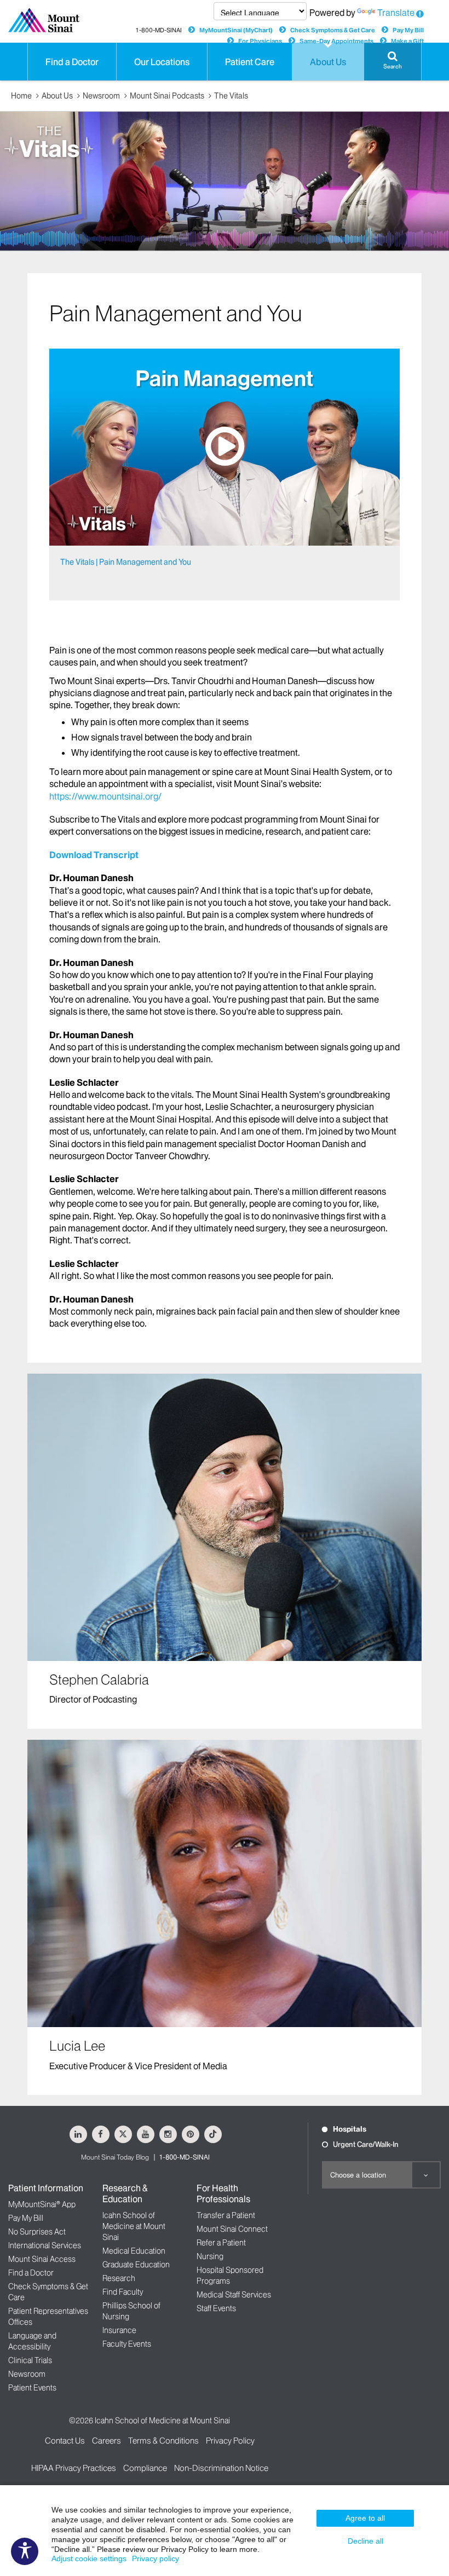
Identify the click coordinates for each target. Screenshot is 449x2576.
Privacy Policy (230, 2441)
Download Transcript (94, 855)
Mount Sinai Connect (232, 2229)
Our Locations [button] (162, 62)
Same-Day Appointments (336, 41)
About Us (57, 96)
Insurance (119, 2330)
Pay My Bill (408, 30)
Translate (396, 13)
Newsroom (101, 96)
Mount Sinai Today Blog (115, 2157)
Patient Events (32, 2388)
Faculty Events (127, 2344)
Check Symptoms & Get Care (333, 30)
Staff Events (216, 2308)
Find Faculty (123, 2292)
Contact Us (65, 2441)
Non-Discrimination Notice (221, 2468)
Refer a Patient (221, 2243)
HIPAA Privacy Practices (74, 2468)
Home (21, 96)
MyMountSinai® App (42, 2204)
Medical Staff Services (234, 2295)
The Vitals (231, 96)
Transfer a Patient (226, 2215)
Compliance (145, 2468)
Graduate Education (136, 2265)
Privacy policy (156, 2558)
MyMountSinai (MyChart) (236, 30)
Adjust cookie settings (89, 2558)
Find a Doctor (31, 2273)
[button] (393, 62)
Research (119, 2278)
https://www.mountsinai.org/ (105, 796)
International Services (45, 2245)
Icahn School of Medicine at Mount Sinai (134, 2226)
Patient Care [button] (250, 62)
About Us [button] (328, 62)
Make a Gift (407, 41)
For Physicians (260, 41)
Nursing (210, 2256)
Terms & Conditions (163, 2441)
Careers (107, 2441)
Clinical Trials (30, 2360)
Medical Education (134, 2251)
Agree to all (365, 2518)
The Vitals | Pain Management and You (126, 562)
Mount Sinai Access (42, 2259)
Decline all (365, 2541)
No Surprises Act (37, 2232)
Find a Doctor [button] (72, 62)
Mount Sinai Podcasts (167, 96)
